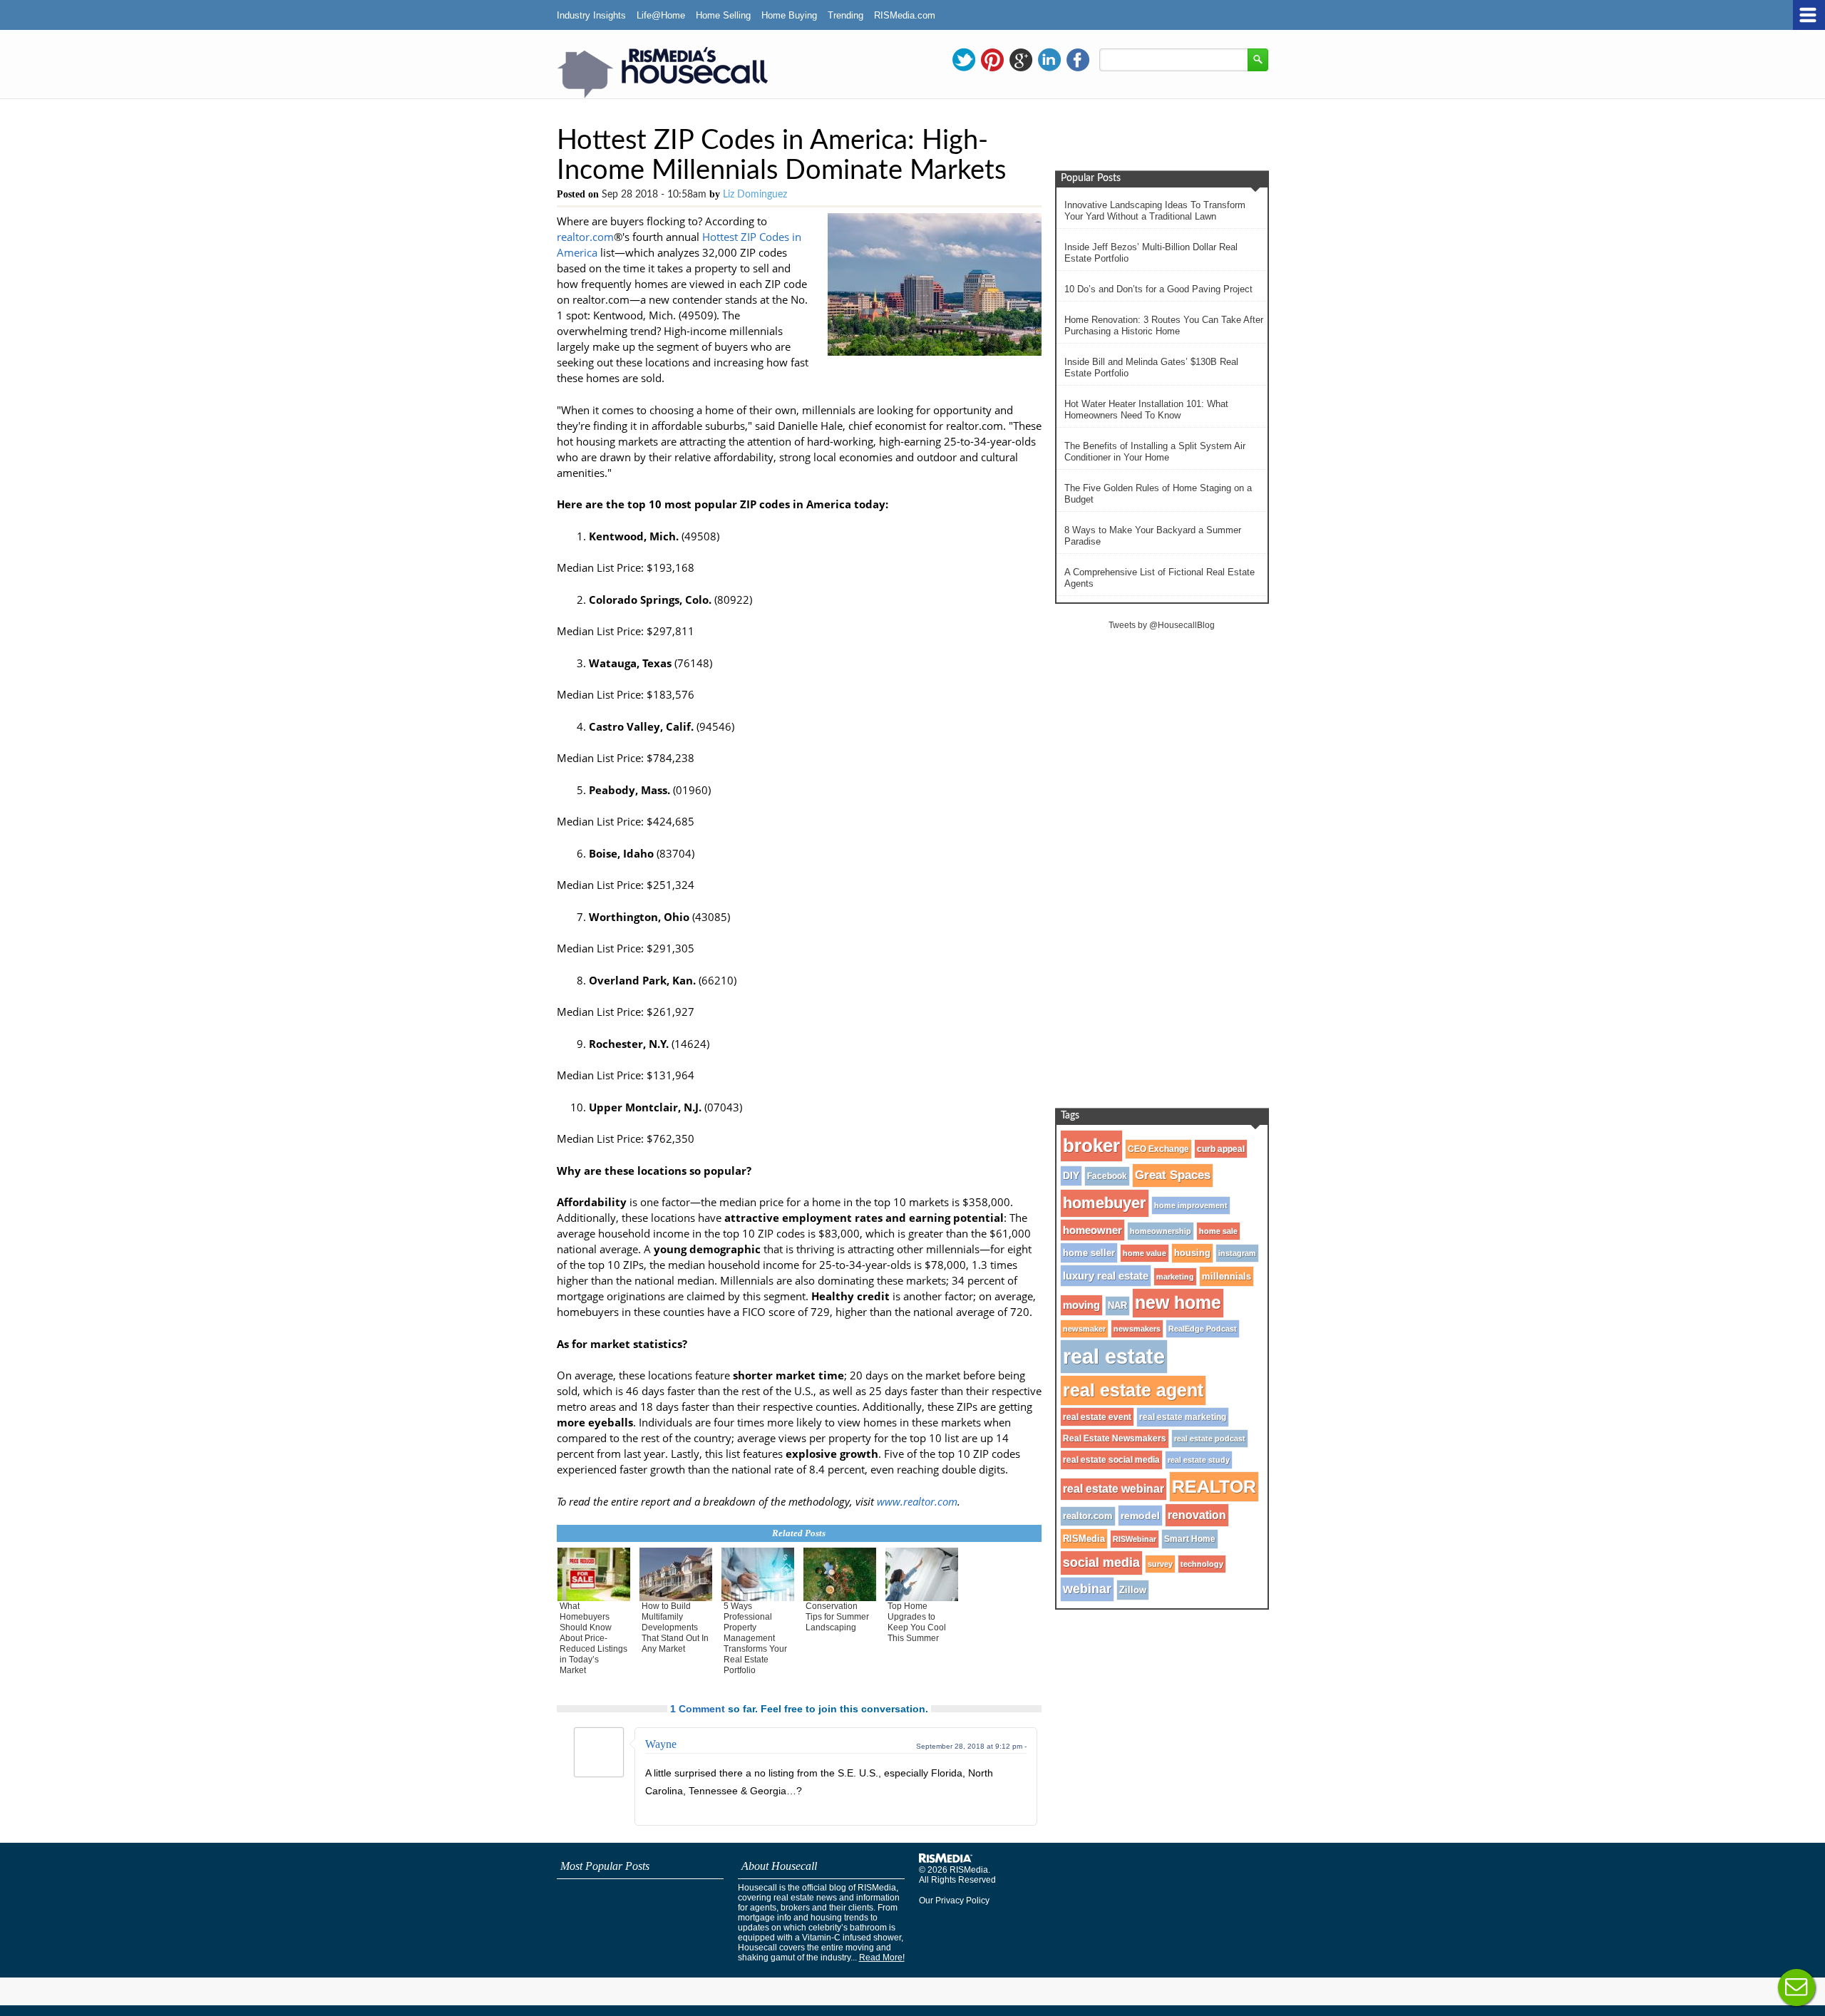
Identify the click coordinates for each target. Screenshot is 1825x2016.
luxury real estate (1106, 1276)
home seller (1089, 1253)
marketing (1175, 1277)
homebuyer (1105, 1203)
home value (1145, 1253)
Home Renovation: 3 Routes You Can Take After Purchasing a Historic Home (1164, 325)
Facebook (1107, 1176)
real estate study (1199, 1460)
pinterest (992, 60)
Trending (845, 15)
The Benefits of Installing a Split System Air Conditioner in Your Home (1155, 452)
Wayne (661, 1744)
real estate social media (1111, 1460)
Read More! (882, 1958)
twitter (964, 60)
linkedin (1049, 60)
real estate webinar (1114, 1489)
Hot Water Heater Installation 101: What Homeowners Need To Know (1146, 410)
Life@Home (661, 15)
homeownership (1161, 1231)
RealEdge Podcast (1203, 1329)
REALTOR (1214, 1486)
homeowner (1093, 1230)
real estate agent (1133, 1390)
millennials (1227, 1276)
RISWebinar (1135, 1539)
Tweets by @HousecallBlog (1162, 625)
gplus (1021, 60)
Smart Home (1190, 1539)
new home (1178, 1303)
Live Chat (1796, 1987)
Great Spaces (1173, 1175)
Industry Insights (591, 15)
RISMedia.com (905, 15)
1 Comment (698, 1709)
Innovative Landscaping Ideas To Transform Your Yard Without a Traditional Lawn (1155, 211)
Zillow (1133, 1590)
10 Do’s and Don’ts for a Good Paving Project (1158, 289)
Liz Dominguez (755, 195)
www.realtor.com (917, 1501)
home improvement (1191, 1205)
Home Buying (789, 15)
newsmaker (1084, 1329)
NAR (1117, 1306)
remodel (1140, 1516)
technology (1202, 1564)
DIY (1071, 1176)
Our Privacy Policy (954, 1901)
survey (1160, 1564)
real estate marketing (1183, 1417)
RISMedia (1084, 1539)
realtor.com (585, 237)
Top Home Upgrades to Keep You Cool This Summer (917, 1622)
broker (1091, 1146)
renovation (1197, 1515)
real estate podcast (1210, 1439)
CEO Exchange (1158, 1149)
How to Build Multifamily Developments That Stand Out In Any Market (675, 1627)
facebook (1078, 60)
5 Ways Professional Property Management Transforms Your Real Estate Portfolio (755, 1638)
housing (1192, 1253)
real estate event (1097, 1417)
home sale (1218, 1231)
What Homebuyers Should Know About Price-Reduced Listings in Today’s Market (593, 1638)
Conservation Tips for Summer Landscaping (837, 1617)
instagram (1237, 1253)
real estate (1114, 1356)
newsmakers (1137, 1329)
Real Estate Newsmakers (1115, 1439)
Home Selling (723, 15)
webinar (1087, 1589)
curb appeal (1221, 1149)
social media (1101, 1563)
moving (1081, 1305)
